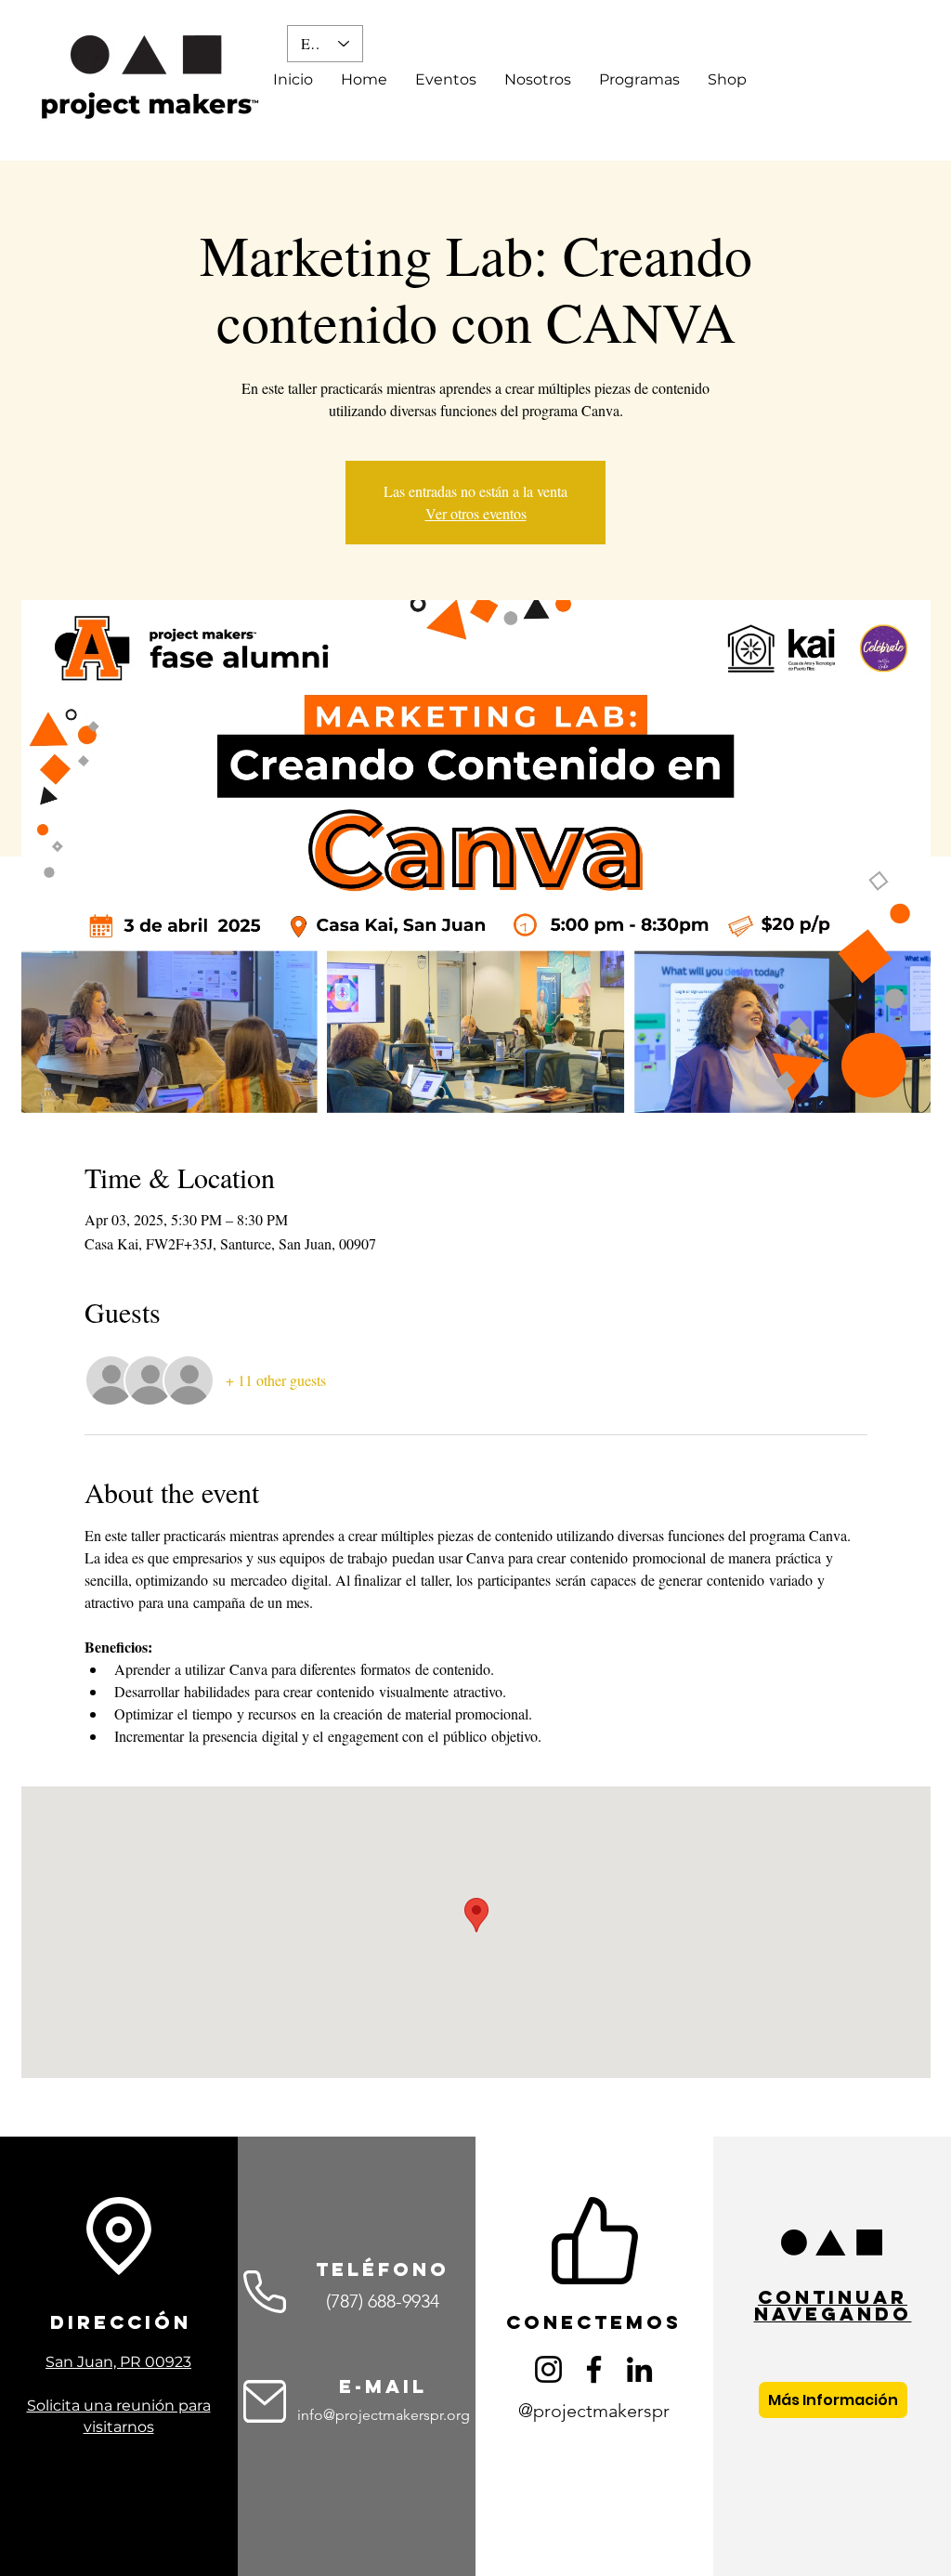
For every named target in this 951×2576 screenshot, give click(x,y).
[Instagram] (548, 2369)
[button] (538, 80)
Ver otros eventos (476, 513)
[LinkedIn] (639, 2369)
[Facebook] (594, 2369)
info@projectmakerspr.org (384, 2415)
